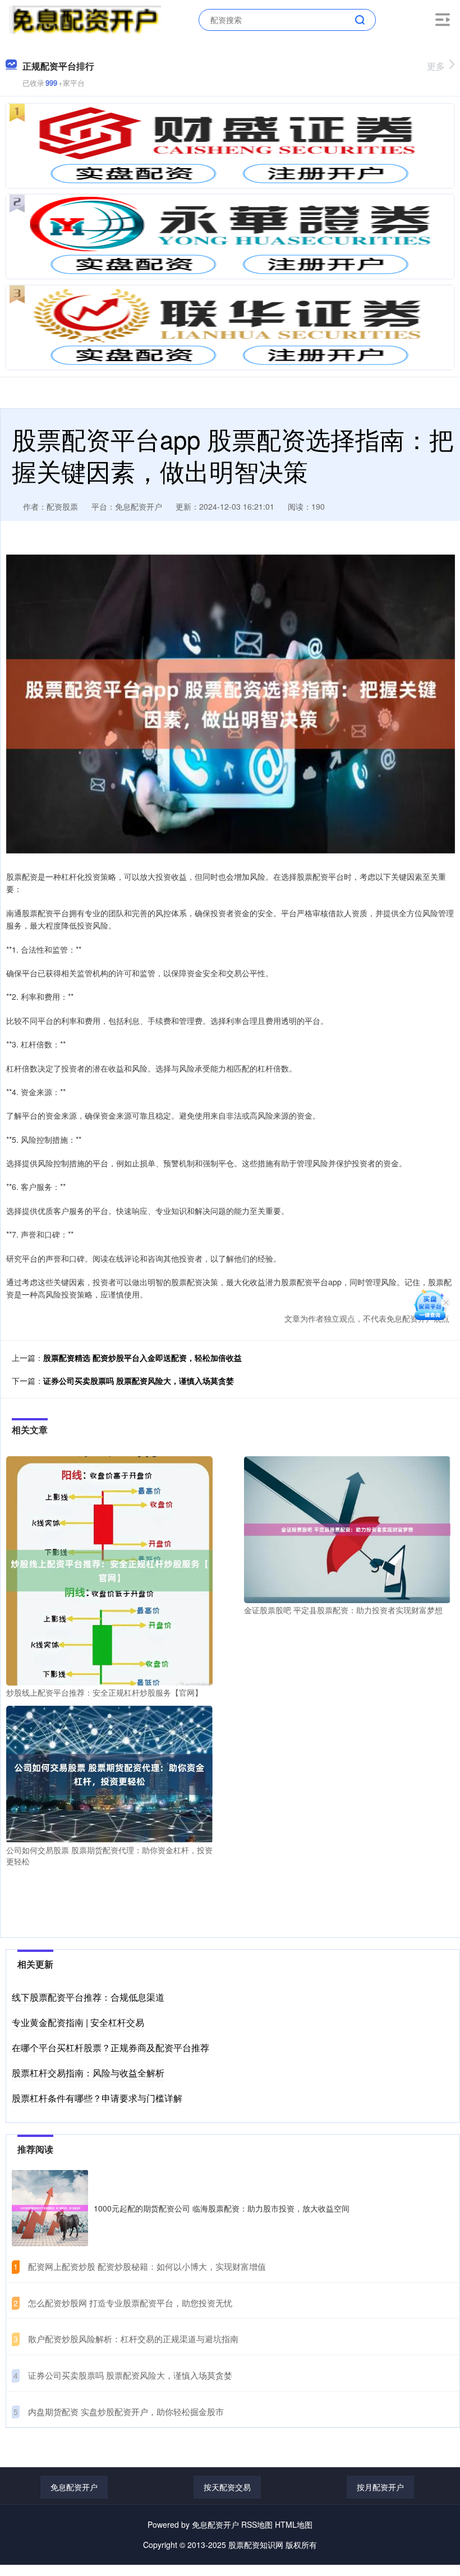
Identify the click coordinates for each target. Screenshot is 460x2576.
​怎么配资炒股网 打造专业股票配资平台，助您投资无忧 (130, 2303)
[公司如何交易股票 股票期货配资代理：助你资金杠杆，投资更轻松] (109, 1773)
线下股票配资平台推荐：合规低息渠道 (88, 1997)
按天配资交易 (227, 2487)
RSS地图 (257, 2524)
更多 (436, 66)
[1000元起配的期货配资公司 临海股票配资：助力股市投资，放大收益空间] (50, 2208)
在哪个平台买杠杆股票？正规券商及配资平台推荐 (111, 2048)
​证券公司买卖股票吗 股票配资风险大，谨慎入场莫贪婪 (130, 2375)
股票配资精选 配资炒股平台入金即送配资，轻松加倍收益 (142, 1358)
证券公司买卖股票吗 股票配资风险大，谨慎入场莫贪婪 (139, 1381)
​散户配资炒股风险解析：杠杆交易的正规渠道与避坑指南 (133, 2339)
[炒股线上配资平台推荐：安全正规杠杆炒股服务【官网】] (109, 1569)
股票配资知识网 (256, 2545)
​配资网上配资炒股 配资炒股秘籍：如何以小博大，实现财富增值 (147, 2266)
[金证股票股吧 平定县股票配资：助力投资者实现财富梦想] (347, 1529)
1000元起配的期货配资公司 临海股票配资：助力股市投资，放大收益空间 (222, 2208)
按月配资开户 (380, 2487)
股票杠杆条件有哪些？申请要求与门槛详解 (97, 2098)
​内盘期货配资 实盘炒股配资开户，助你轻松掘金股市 (126, 2411)
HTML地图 (294, 2524)
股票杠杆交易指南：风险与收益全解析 (88, 2073)
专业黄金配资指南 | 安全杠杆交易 (78, 2022)
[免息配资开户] (85, 19)
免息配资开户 (74, 2487)
